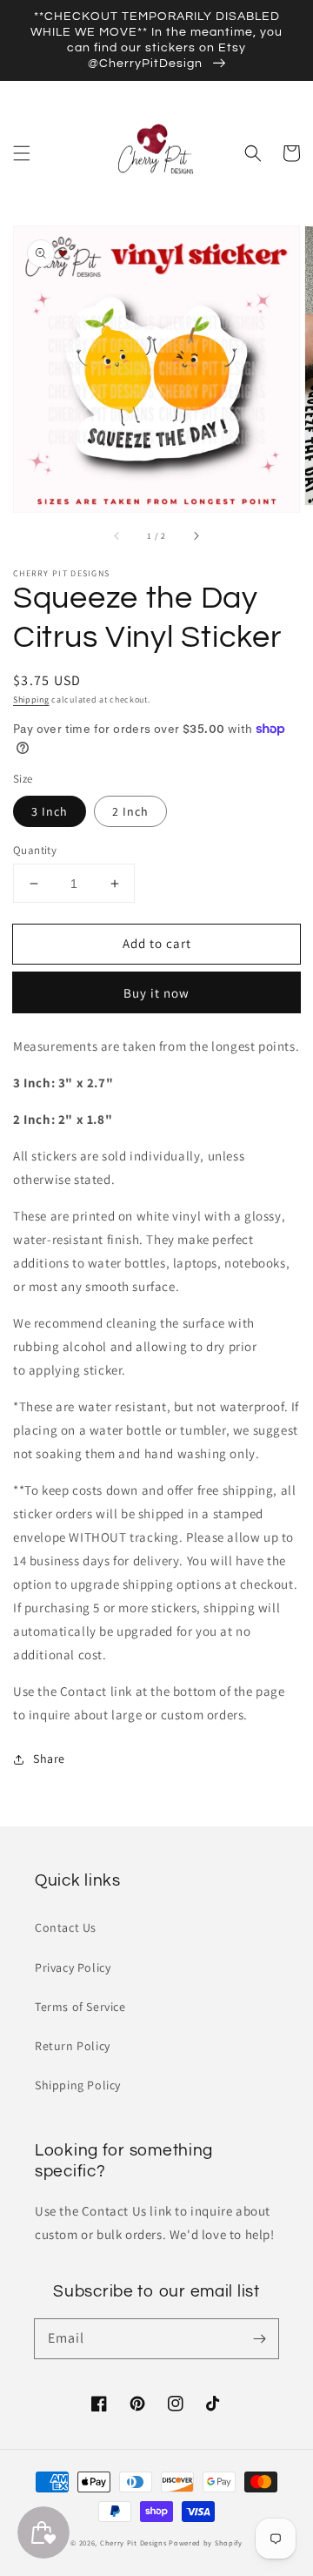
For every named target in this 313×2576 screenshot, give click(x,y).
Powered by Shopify (206, 2542)
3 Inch (50, 811)
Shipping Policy (78, 2085)
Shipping (31, 699)
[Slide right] (196, 536)
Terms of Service (80, 2007)
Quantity (35, 850)
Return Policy (73, 2046)
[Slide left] (117, 536)
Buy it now (156, 993)
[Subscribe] (259, 2338)
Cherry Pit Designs (133, 2542)
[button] (22, 153)
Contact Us (66, 1927)
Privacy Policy (73, 1967)
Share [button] (49, 1759)
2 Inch (130, 811)
